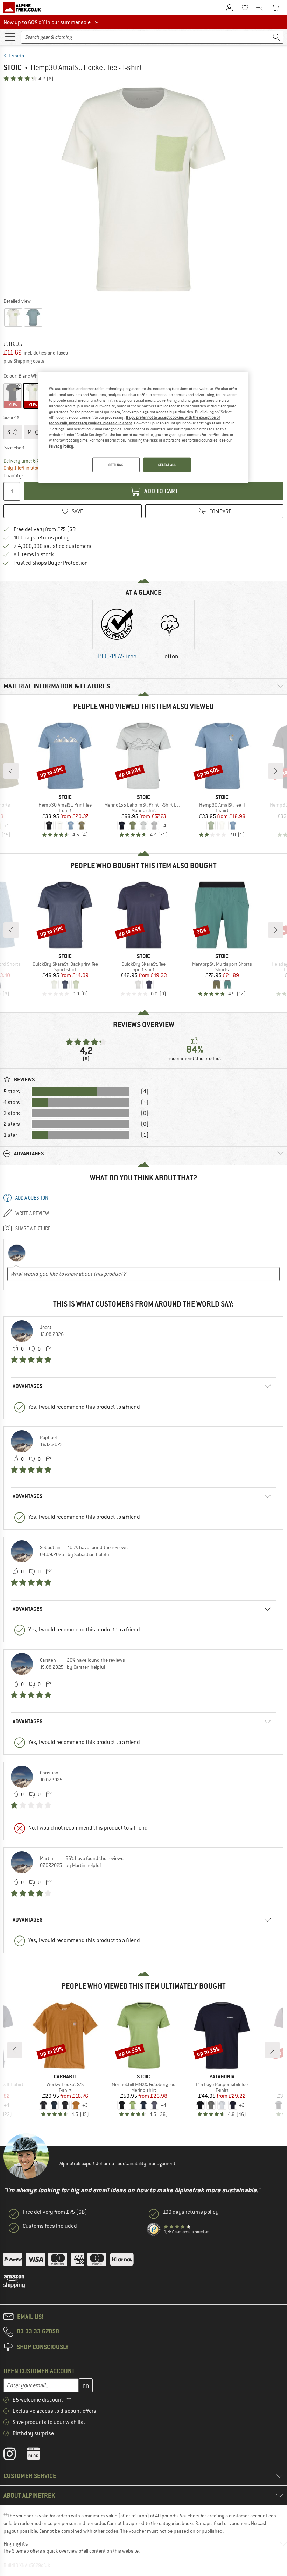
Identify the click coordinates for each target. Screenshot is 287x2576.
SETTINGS (116, 465)
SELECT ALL (167, 465)
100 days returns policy (42, 538)
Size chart (15, 448)
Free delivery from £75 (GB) (46, 529)
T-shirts (16, 56)
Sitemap (20, 2551)
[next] (276, 771)
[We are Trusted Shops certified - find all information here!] (154, 2230)
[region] (143, 428)
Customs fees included (50, 2226)
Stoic (13, 67)
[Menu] (10, 36)
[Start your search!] (276, 37)
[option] (143, 189)
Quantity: (13, 475)
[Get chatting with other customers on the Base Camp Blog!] (39, 2455)
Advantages (28, 1386)
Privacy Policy (61, 446)
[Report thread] (49, 1349)
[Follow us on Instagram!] (15, 2455)
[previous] (11, 771)
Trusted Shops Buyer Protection (51, 563)
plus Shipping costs (24, 361)
